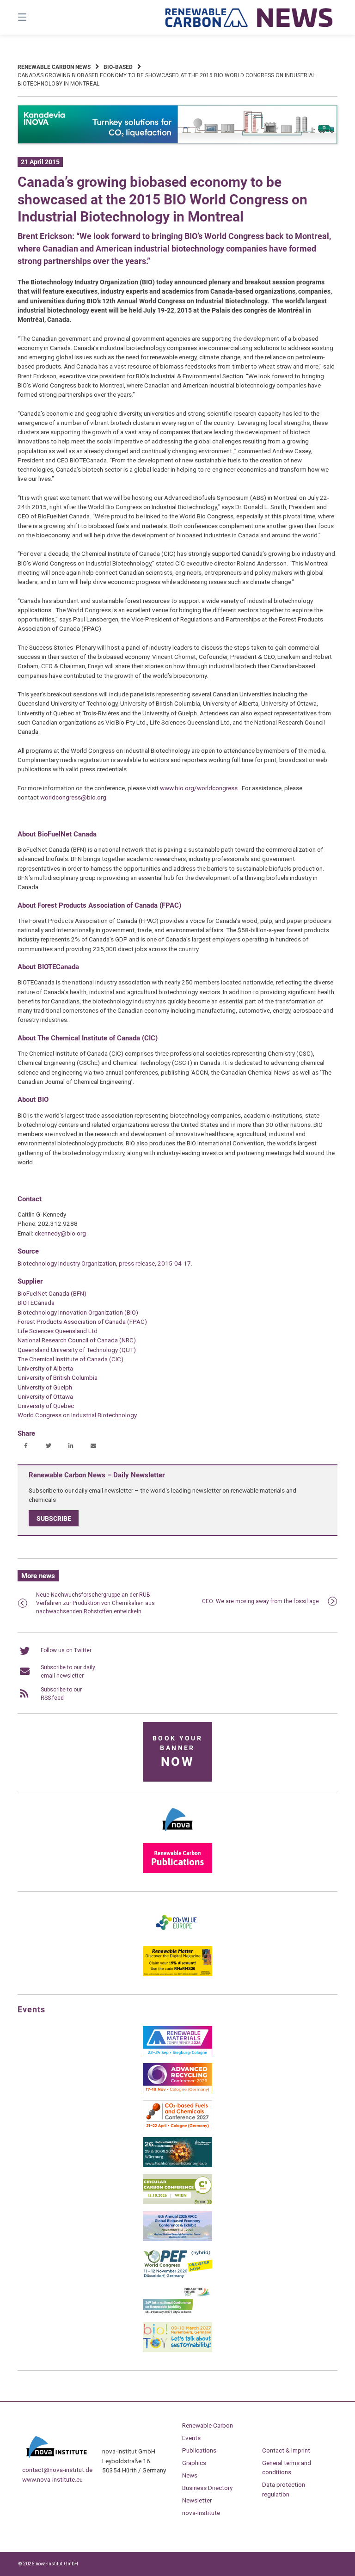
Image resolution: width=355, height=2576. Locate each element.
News (190, 2475)
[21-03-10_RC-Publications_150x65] (177, 1871)
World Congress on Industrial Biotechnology (77, 1415)
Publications (199, 2450)
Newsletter (197, 2500)
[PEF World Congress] (177, 2276)
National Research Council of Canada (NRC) (77, 1340)
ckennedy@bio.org (60, 1233)
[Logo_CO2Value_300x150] (177, 1937)
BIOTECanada (36, 1303)
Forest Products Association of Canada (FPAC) (82, 1322)
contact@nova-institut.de (57, 2470)
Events (191, 2438)
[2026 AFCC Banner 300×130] (177, 2239)
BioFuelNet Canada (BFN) (52, 1293)
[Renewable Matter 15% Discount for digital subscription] (177, 1974)
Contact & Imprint (286, 2450)
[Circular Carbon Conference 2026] (177, 2202)
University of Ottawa (45, 1396)
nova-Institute (201, 2513)
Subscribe (54, 1519)
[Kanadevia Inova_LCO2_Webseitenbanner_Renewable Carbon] (177, 142)
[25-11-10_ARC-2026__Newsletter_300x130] (177, 2091)
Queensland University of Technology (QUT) (77, 1350)
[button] (26, 1446)
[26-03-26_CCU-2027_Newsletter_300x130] (177, 2128)
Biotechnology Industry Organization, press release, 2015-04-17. (105, 1263)
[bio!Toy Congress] (177, 2350)
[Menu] (38, 17)
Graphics (194, 2463)
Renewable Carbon (208, 2425)
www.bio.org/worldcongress (199, 788)
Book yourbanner (177, 1752)
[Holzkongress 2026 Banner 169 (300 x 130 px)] (177, 2165)
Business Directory (207, 2488)
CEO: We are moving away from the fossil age (260, 1601)
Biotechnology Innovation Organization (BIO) (78, 1312)
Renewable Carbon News (54, 67)
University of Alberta (45, 1368)
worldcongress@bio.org (73, 797)
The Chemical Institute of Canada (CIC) (70, 1359)
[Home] (249, 17)
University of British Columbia (58, 1377)
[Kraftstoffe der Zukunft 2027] (177, 2313)
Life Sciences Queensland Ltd (58, 1331)
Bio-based (118, 67)
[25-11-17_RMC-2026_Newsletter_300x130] (177, 2054)
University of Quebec (46, 1406)
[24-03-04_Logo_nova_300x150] (177, 1834)
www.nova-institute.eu (52, 2479)
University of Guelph (45, 1387)
